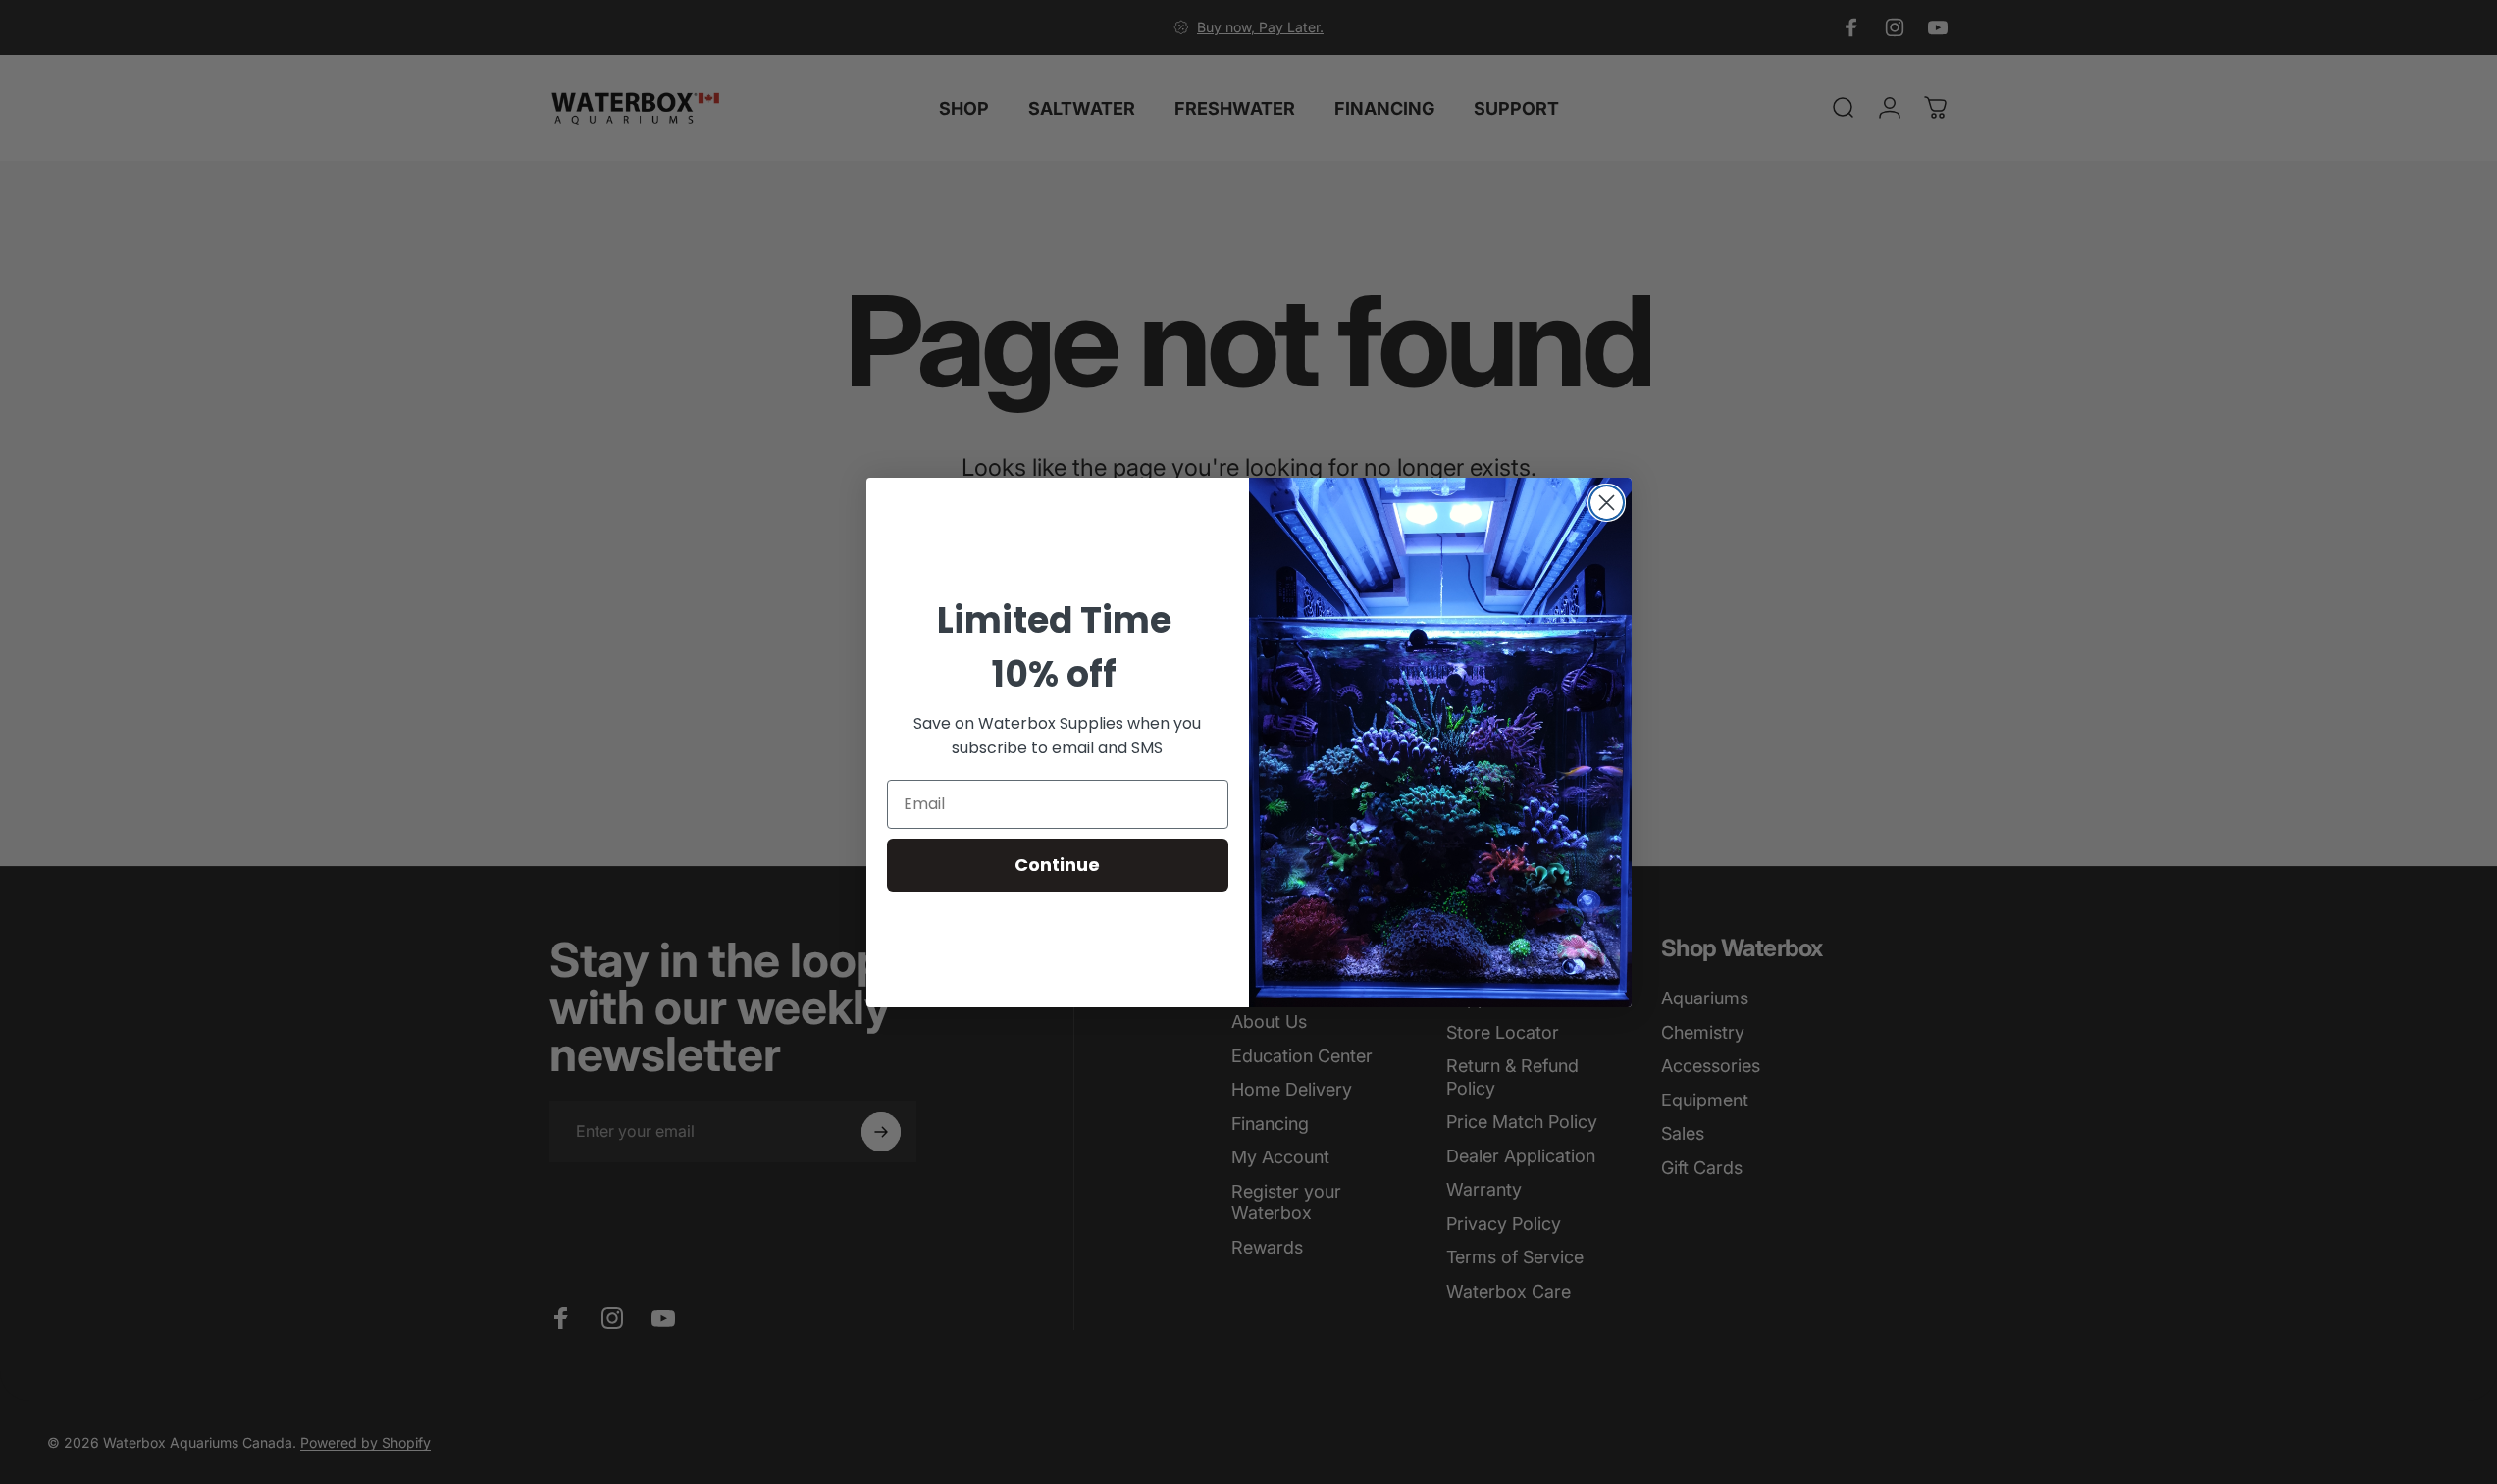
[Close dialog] (1607, 503)
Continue (1057, 865)
